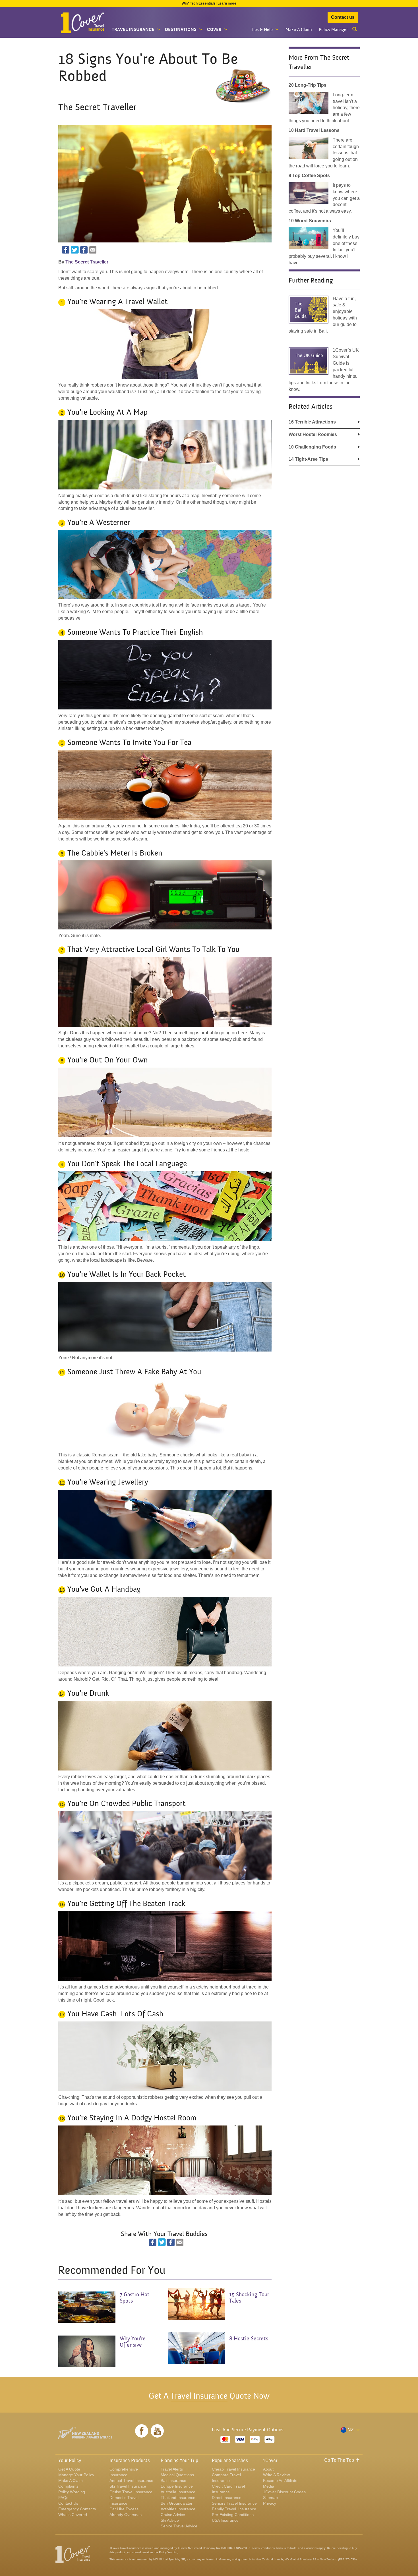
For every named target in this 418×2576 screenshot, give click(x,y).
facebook (66, 250)
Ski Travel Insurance (128, 2486)
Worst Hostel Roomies (313, 434)
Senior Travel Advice (179, 2526)
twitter (75, 250)
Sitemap (270, 2498)
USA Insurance (225, 2520)
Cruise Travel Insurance (131, 2492)
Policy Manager (333, 30)
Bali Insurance (173, 2480)
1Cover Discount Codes (284, 2492)
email (93, 250)
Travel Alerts (172, 2469)
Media (269, 2486)
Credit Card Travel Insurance (228, 2489)
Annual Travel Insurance (131, 2480)
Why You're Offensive (133, 2342)
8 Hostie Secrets (249, 2339)
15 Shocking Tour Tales (249, 2298)
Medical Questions (177, 2475)
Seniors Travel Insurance (234, 2503)
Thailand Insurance (178, 2498)
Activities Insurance (178, 2509)
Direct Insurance (227, 2498)
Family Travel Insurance (234, 2509)
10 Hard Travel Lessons (314, 130)
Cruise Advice (173, 2515)
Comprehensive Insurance (124, 2472)
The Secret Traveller (87, 262)
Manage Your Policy (76, 2475)
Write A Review (276, 2475)
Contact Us (68, 2503)
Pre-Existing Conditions (233, 2515)
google (84, 250)
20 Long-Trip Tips (308, 85)
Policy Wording (72, 2492)
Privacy (270, 2503)
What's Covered (73, 2515)
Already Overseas (126, 2515)
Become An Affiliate (280, 2480)
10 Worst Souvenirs (310, 221)
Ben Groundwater (177, 2503)
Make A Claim (299, 30)
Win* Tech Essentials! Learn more (209, 3)
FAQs (63, 2498)
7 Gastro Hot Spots (135, 2298)
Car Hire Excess (124, 2509)
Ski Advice (170, 2520)
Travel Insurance (199, 2396)
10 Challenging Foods (312, 447)
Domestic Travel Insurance (124, 2500)
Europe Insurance (177, 2486)
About (268, 2469)
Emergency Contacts (77, 2509)
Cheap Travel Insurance (233, 2469)
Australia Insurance (178, 2492)
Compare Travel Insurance (226, 2478)
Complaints (68, 2486)
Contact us (343, 17)
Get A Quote (69, 2469)
